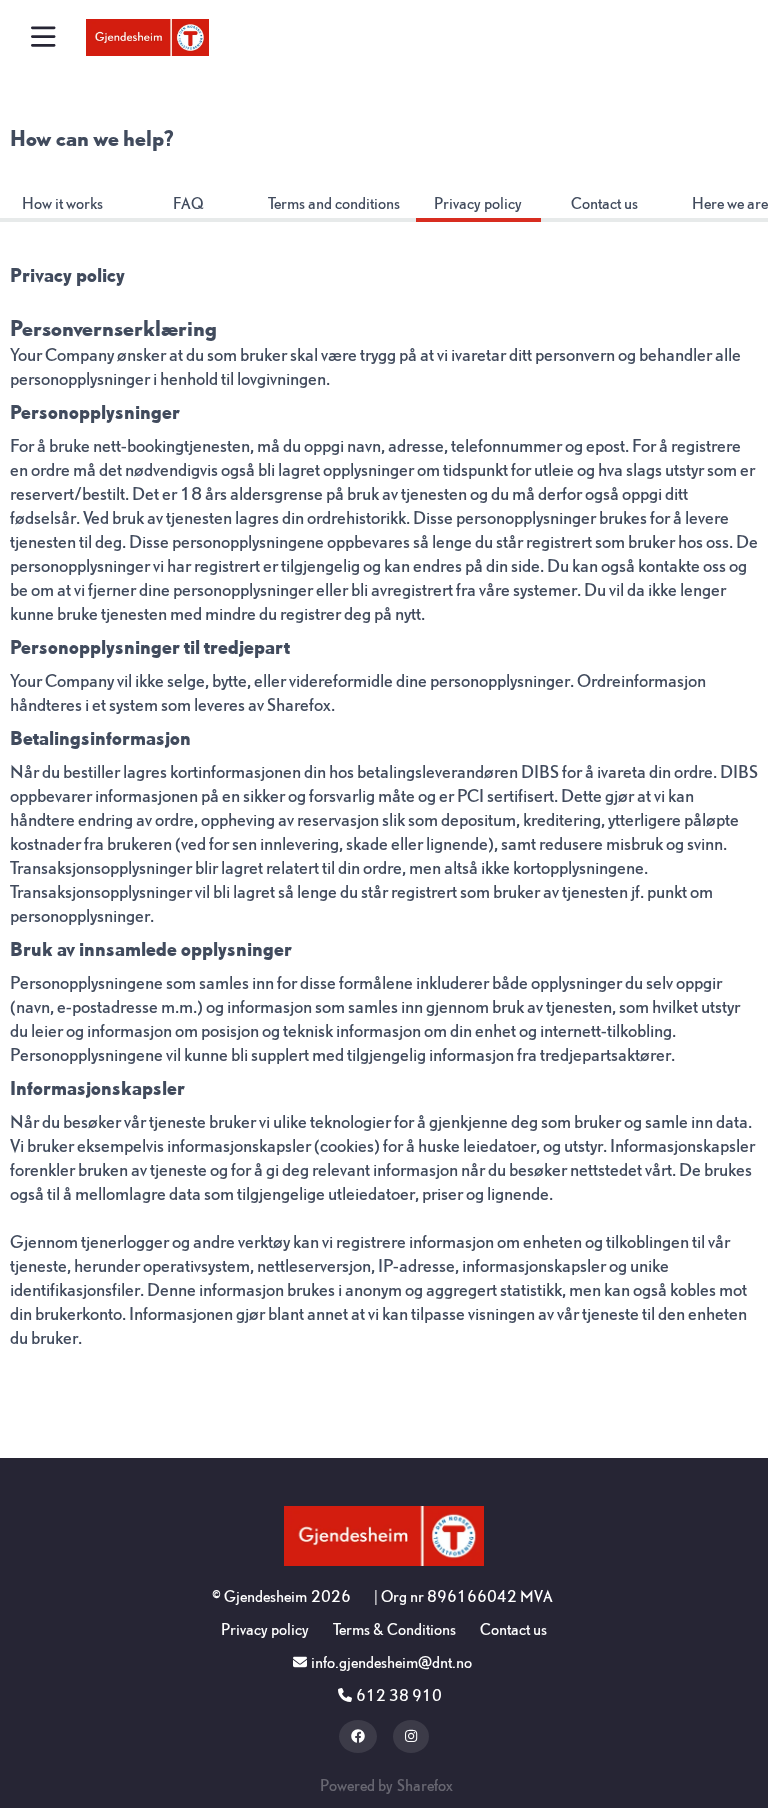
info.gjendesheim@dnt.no (391, 1662)
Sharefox (299, 705)
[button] (43, 38)
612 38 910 (399, 1695)
